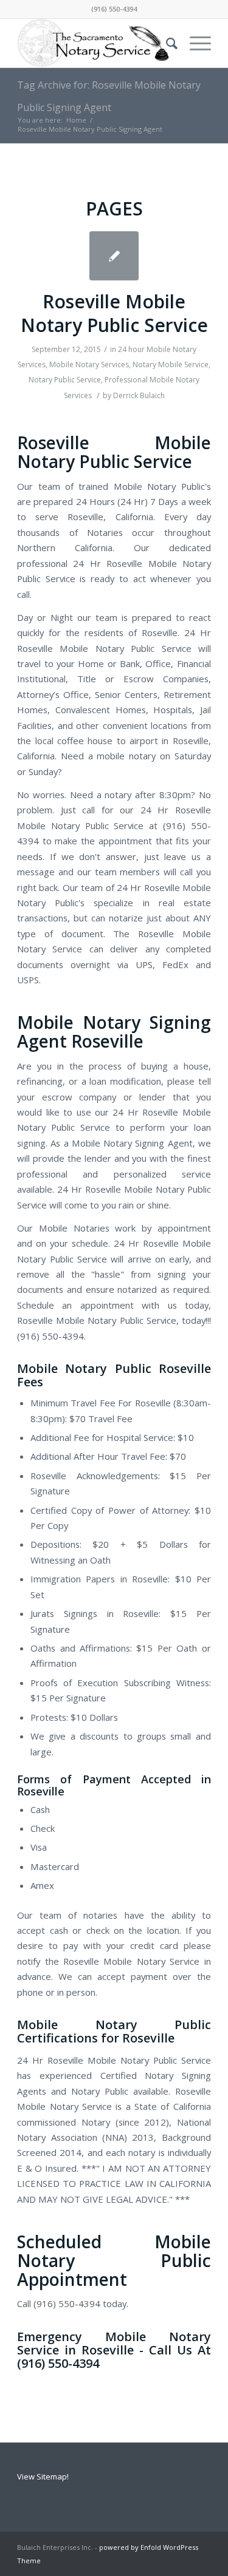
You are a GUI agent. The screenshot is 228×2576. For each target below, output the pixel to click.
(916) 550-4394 (114, 9)
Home (76, 120)
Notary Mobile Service (171, 364)
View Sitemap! (43, 2476)
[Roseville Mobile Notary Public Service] (114, 256)
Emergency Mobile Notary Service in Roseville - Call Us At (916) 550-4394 (114, 2350)
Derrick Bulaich (139, 395)
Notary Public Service (65, 380)
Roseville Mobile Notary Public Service (114, 313)
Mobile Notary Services (89, 364)
